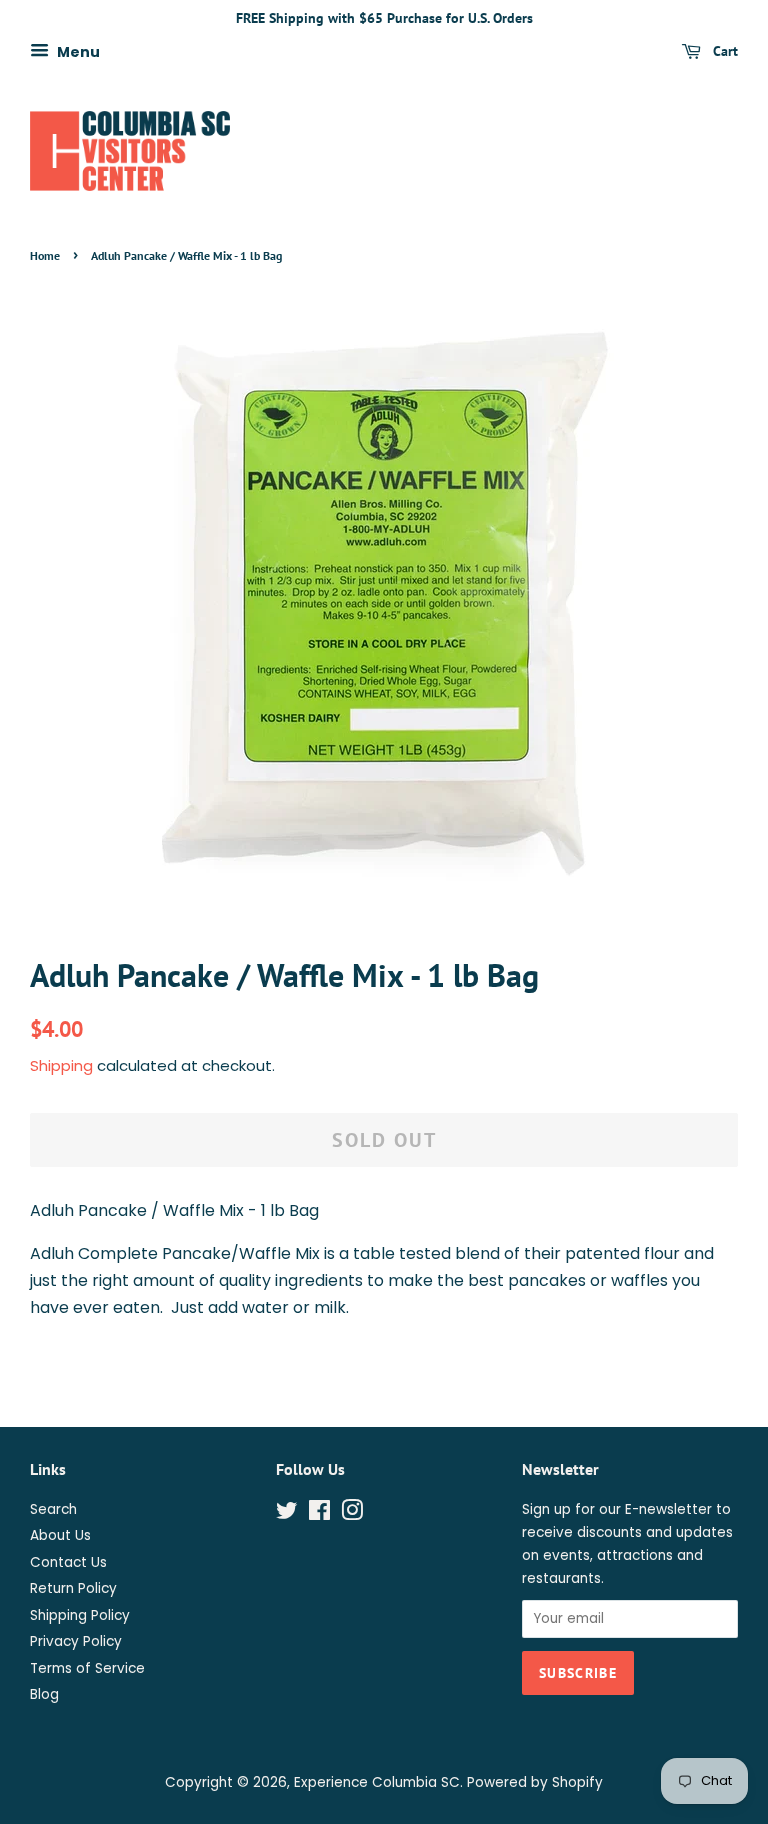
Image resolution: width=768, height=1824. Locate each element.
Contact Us (68, 1562)
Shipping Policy (80, 1615)
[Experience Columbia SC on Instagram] (352, 1514)
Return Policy (73, 1588)
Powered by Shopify (535, 1782)
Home (45, 255)
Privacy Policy (76, 1641)
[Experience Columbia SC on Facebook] (319, 1514)
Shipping (61, 1065)
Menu (77, 51)
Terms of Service (87, 1668)
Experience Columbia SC (377, 1782)
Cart (723, 51)
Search (53, 1509)
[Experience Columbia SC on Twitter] (287, 1514)
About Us (60, 1535)
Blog (44, 1694)
